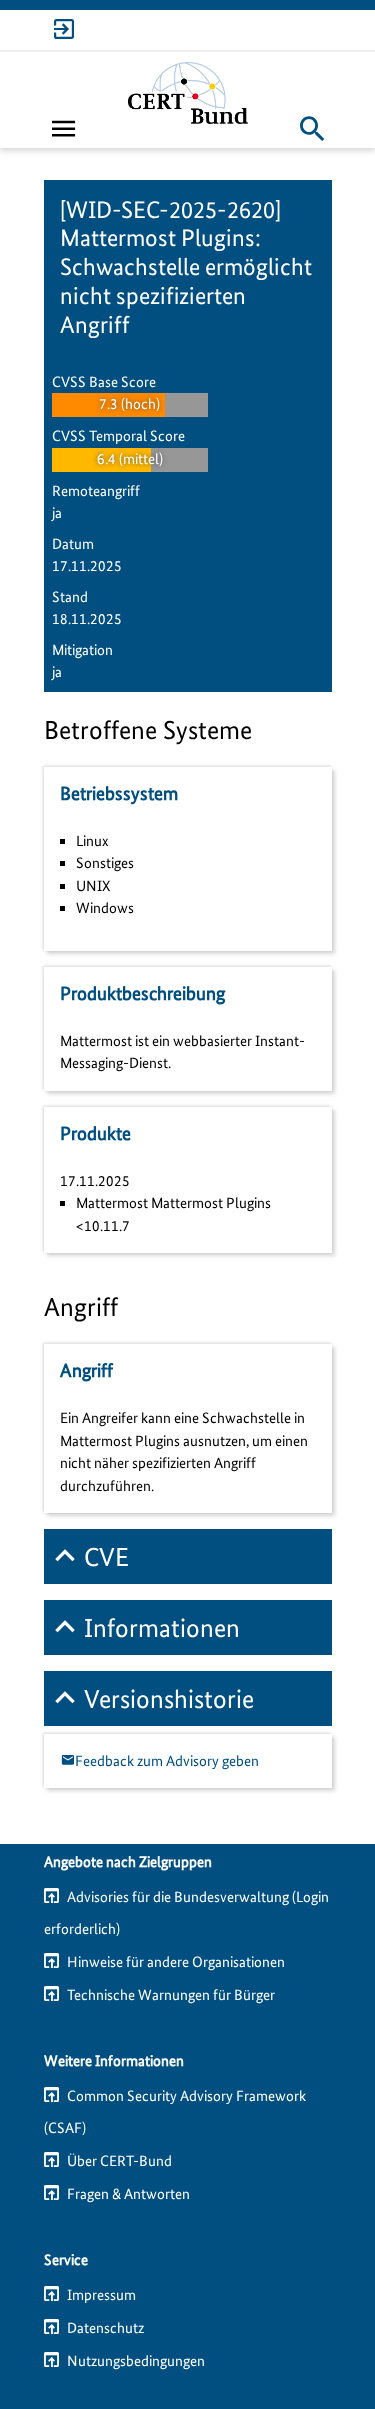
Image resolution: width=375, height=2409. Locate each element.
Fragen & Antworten (128, 2194)
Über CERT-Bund (119, 2161)
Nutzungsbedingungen (136, 2361)
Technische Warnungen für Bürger (171, 1995)
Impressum (101, 2295)
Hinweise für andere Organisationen (176, 1962)
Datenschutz (105, 2328)
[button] (312, 128)
